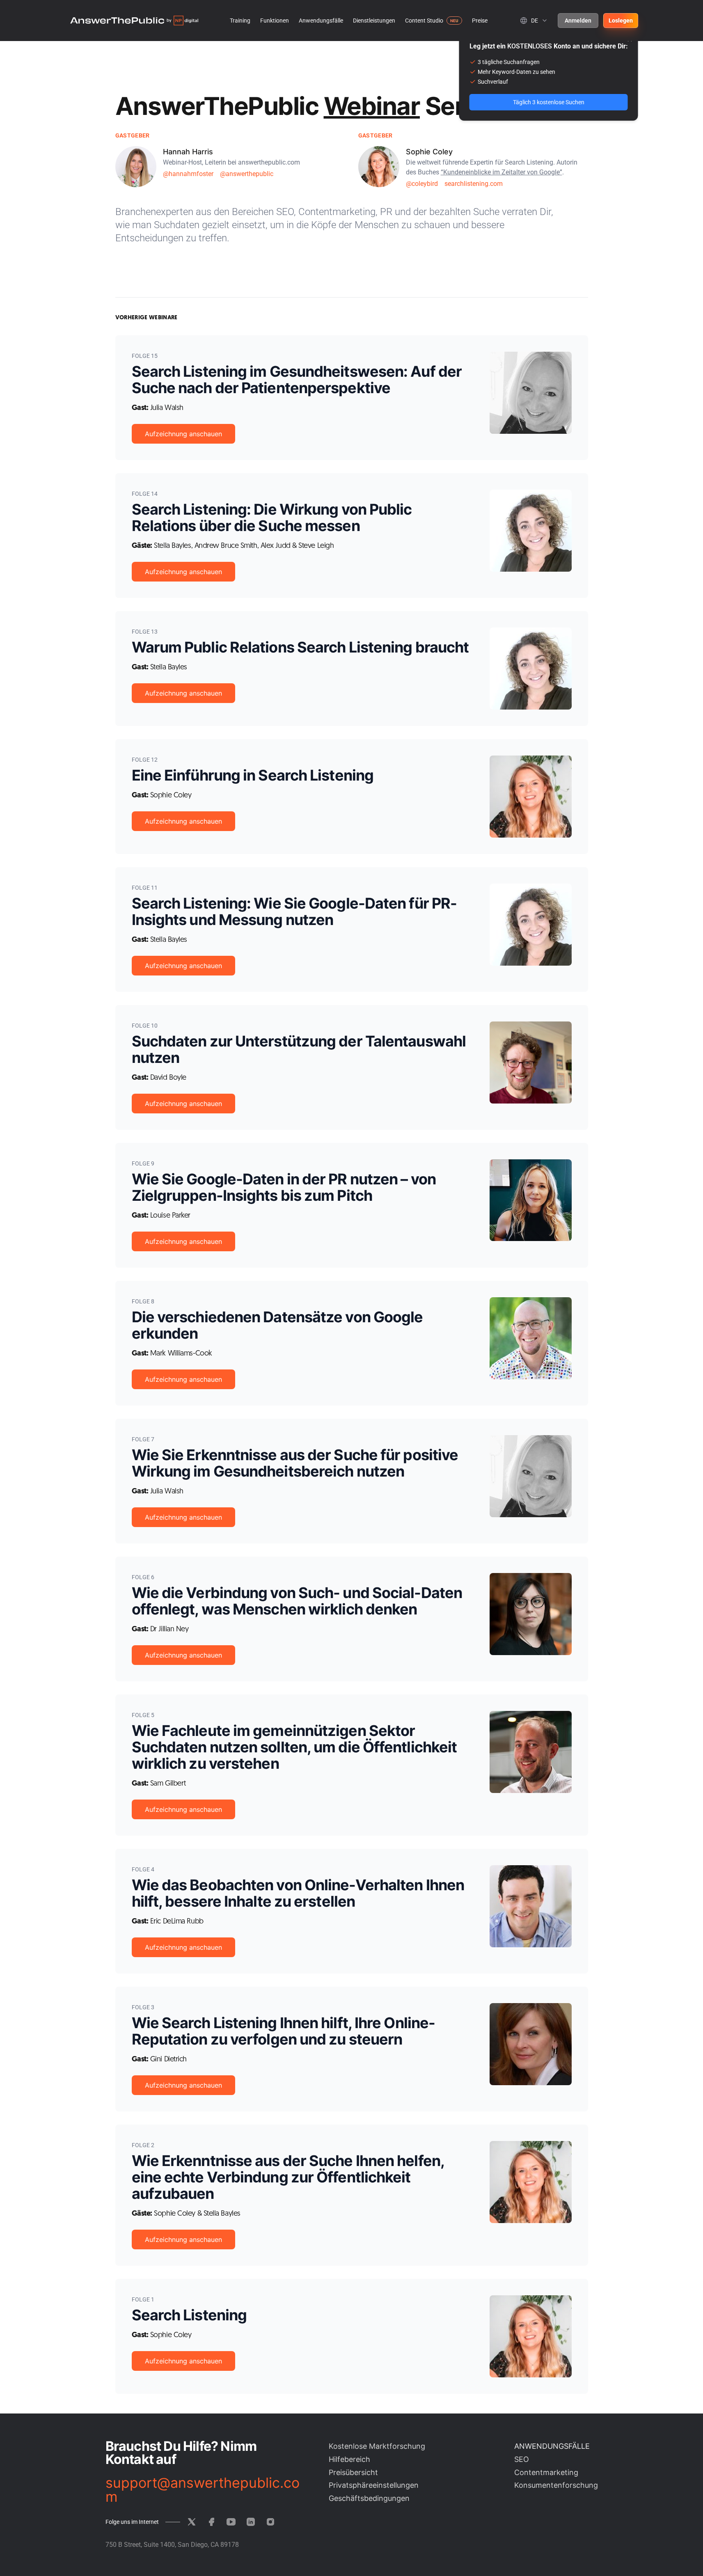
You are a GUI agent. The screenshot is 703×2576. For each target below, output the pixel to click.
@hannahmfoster (188, 174)
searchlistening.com (474, 184)
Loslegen (621, 21)
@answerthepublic (247, 174)
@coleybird (422, 184)
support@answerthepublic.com (203, 2490)
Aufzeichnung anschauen (183, 434)
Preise (480, 21)
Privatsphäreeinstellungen (374, 2485)
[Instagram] (270, 2522)
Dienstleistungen (374, 21)
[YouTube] (231, 2522)
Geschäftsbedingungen (369, 2498)
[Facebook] (211, 2522)
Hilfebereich (349, 2459)
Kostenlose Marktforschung (377, 2446)
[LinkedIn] (251, 2522)
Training (240, 21)
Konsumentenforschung (556, 2485)
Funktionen (275, 21)
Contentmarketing (546, 2472)
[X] (192, 2522)
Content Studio (424, 21)
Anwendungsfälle (321, 21)
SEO (522, 2459)
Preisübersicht (353, 2472)
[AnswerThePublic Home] (134, 21)
